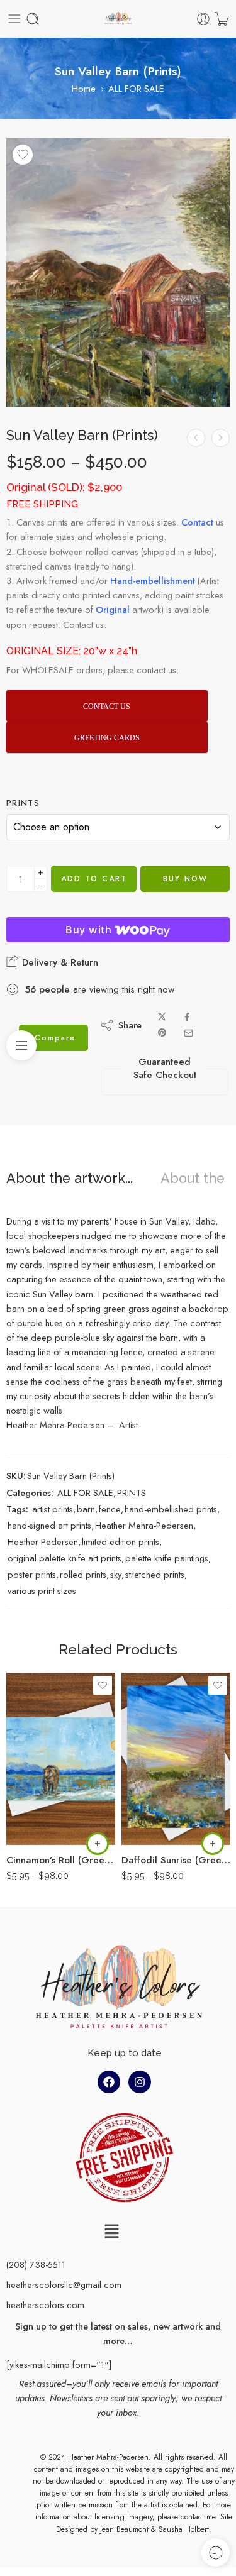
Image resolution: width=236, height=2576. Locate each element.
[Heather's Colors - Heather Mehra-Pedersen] (118, 19)
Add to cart (94, 879)
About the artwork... (70, 1179)
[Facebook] (109, 2082)
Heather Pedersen (43, 1542)
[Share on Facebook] (187, 1017)
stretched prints (155, 1574)
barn (86, 1509)
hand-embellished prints (171, 1509)
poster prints (32, 1574)
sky (116, 1574)
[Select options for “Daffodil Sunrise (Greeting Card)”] (213, 1844)
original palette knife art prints (65, 1558)
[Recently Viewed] (216, 2552)
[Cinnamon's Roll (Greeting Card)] (61, 1759)
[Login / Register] (203, 19)
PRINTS (132, 1493)
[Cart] (222, 19)
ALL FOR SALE (136, 88)
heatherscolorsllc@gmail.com (64, 2285)
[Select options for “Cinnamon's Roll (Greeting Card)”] (98, 1844)
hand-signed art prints (49, 1525)
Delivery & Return (59, 962)
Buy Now (185, 879)
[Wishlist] (23, 155)
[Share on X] (162, 1017)
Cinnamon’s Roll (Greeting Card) (61, 1860)
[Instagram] (140, 2082)
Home (84, 88)
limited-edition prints (121, 1542)
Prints (23, 803)
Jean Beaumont (124, 2529)
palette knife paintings (167, 1558)
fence (110, 1509)
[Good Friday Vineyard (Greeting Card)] (196, 438)
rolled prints (83, 1574)
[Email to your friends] (188, 1033)
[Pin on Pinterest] (162, 1033)
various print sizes (42, 1591)
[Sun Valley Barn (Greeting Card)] (221, 438)
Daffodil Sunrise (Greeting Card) (176, 1860)
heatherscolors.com (45, 2305)
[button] (111, 2232)
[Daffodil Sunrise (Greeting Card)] (176, 1759)
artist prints (53, 1509)
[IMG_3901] (118, 273)
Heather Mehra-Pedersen (144, 1525)
